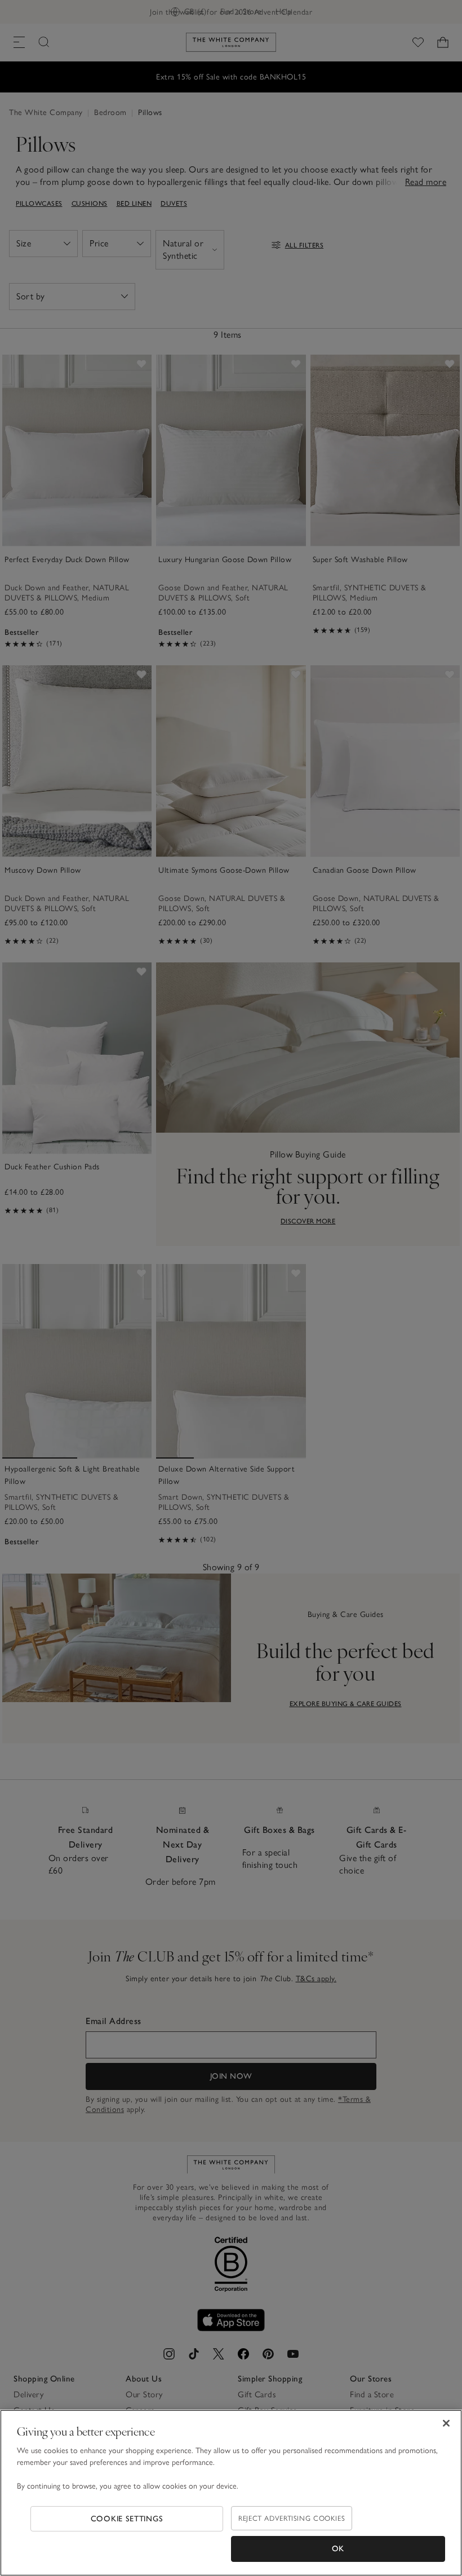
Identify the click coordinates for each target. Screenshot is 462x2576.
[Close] (446, 2423)
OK (338, 2549)
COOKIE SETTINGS (127, 2519)
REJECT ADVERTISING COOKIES (292, 2518)
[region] (231, 2493)
